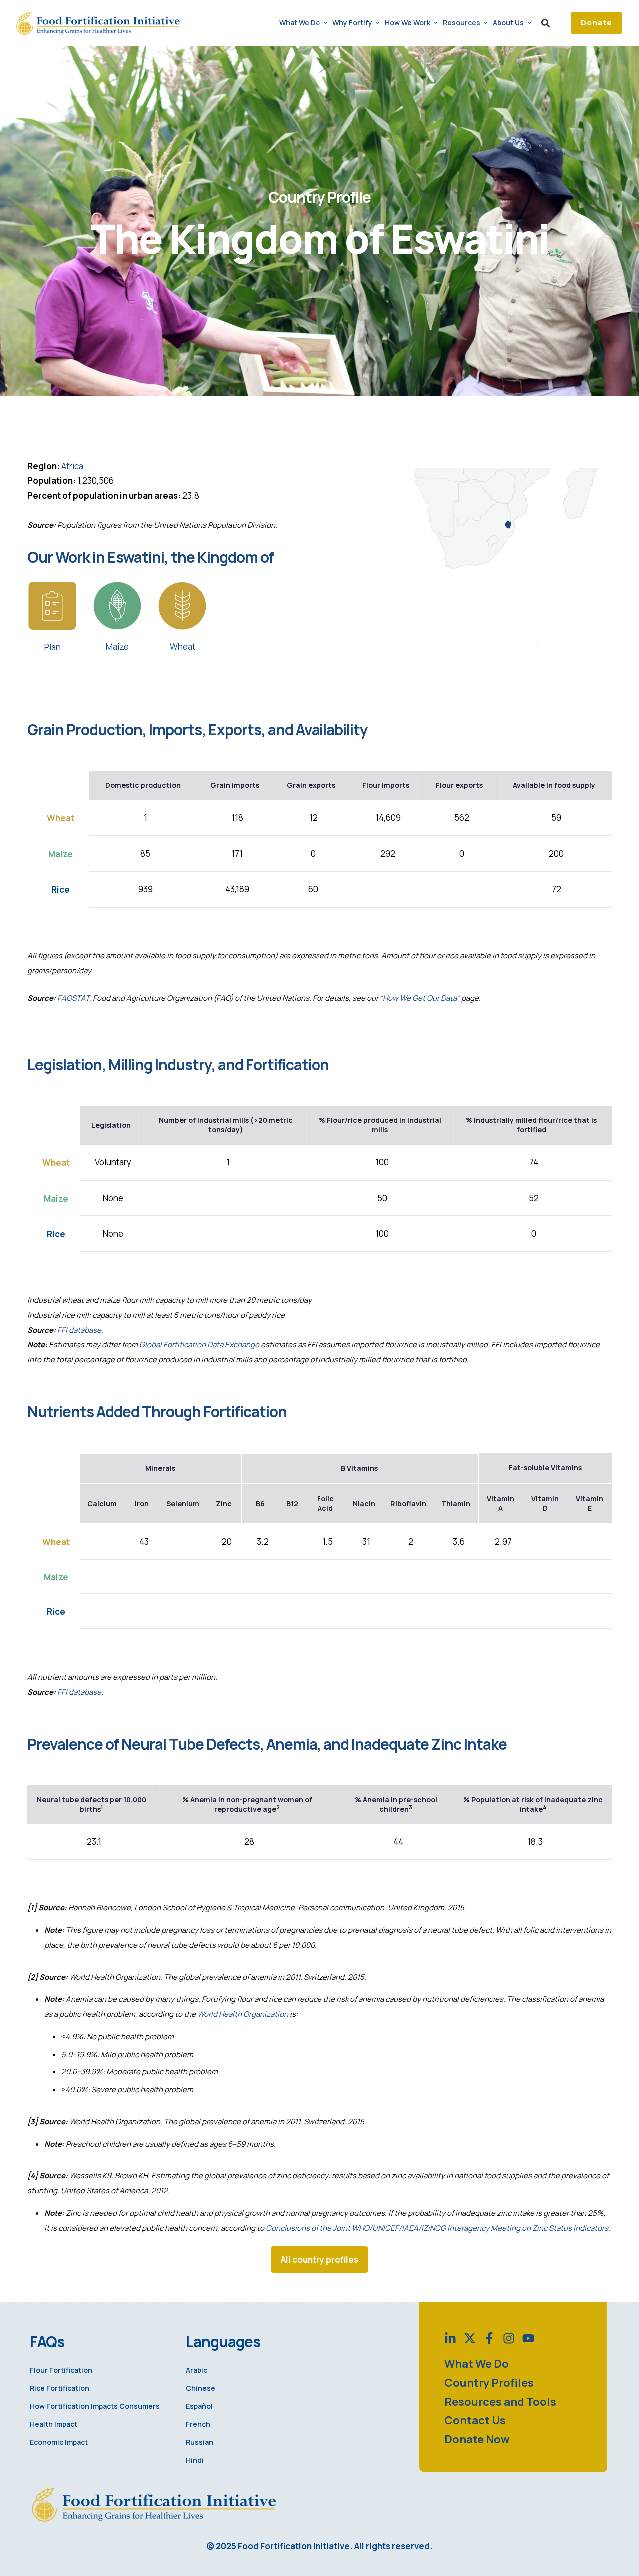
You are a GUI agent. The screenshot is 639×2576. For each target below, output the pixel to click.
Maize (117, 647)
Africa (72, 466)
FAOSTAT (73, 998)
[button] (596, 23)
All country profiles (319, 2260)
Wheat (182, 647)
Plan (53, 647)
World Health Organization (243, 2014)
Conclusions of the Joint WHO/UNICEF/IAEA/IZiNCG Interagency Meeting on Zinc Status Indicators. (438, 2228)
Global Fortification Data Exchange (199, 1344)
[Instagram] (509, 2338)
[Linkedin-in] (450, 2338)
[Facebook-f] (489, 2338)
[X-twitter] (470, 2338)
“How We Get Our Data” (420, 998)
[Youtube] (528, 2338)
